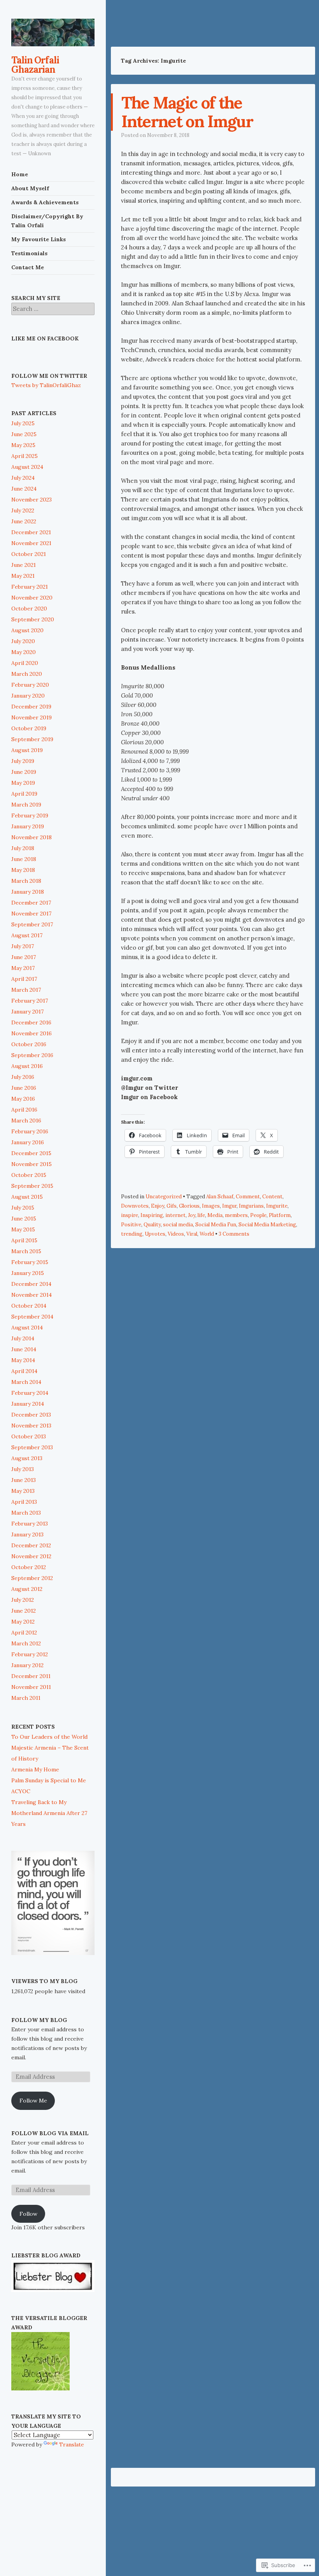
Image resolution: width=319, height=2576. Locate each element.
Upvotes (155, 1234)
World (207, 1234)
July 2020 (23, 641)
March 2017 (26, 990)
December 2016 (31, 1022)
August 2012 (27, 1589)
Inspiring (152, 1215)
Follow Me (33, 2101)
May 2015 (23, 1229)
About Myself (30, 188)
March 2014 (26, 1382)
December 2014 (31, 1284)
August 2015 (27, 1197)
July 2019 (23, 761)
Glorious (189, 1206)
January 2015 (28, 1273)
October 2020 (29, 608)
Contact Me (28, 267)
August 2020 (27, 630)
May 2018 (23, 870)
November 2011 (31, 1687)
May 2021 (23, 576)
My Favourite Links (39, 239)
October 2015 (29, 1175)
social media (178, 1225)
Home (20, 174)
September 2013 (32, 1447)
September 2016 (32, 1055)
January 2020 (28, 696)
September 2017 (32, 924)
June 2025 (24, 434)
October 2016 (29, 1044)
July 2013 (23, 1469)
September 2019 (32, 739)
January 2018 (28, 892)
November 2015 (32, 1164)
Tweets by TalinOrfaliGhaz (46, 385)
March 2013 (26, 1513)
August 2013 (27, 1458)
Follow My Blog (39, 2020)
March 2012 (26, 1643)
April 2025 (25, 456)
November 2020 (32, 598)
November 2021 (31, 543)
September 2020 (33, 619)
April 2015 (24, 1240)
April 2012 (24, 1633)
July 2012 (23, 1600)
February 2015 (30, 1262)
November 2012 (31, 1556)
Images (211, 1206)
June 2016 (24, 1088)
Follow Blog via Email (50, 2133)
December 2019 (31, 707)
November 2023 (32, 500)
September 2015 (32, 1186)
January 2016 (28, 1142)
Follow (28, 2214)
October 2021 (29, 554)
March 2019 (26, 805)
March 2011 (26, 1698)
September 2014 (32, 1317)
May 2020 (24, 652)
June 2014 (24, 1349)
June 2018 (24, 859)
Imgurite (277, 1206)
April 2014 (24, 1371)
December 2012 (31, 1545)
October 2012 (29, 1567)
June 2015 (24, 1219)
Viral (192, 1234)
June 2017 (24, 957)
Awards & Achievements (45, 202)
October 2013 (29, 1436)
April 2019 (24, 794)
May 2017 (23, 968)
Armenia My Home (35, 1769)
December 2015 (31, 1153)
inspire (130, 1215)
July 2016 (23, 1077)
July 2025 (23, 423)
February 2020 (30, 685)
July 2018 (23, 848)
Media (215, 1215)
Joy (192, 1215)
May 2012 (23, 1622)
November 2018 (32, 837)
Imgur (229, 1206)
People (258, 1215)
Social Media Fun (216, 1225)
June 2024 (24, 489)
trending (132, 1234)
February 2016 (30, 1131)
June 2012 (24, 1611)
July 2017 (23, 946)
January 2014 (28, 1404)
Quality (152, 1225)
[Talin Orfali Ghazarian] (53, 32)
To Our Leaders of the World (49, 1737)
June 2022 (24, 521)
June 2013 (24, 1480)
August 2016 (27, 1066)
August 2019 (27, 750)
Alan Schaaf (220, 1197)
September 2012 (32, 1578)
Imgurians (251, 1206)
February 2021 (30, 587)
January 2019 (28, 826)
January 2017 (27, 1012)
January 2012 (27, 1665)
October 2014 (29, 1306)
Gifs (172, 1206)
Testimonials (29, 253)
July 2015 (23, 1208)
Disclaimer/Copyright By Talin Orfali (47, 221)
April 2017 (24, 979)
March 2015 (26, 1251)
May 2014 (23, 1360)
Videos (176, 1234)
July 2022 (23, 510)
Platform (280, 1215)
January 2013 (27, 1534)
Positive (131, 1225)
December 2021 (31, 532)
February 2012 (30, 1654)
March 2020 (27, 674)
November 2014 (32, 1295)
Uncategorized (164, 1197)
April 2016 (24, 1110)
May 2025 (23, 445)
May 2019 (23, 783)
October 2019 (29, 728)
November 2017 (31, 914)
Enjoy (158, 1206)
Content (272, 1197)
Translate (72, 2444)
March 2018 (26, 881)
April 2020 (25, 663)
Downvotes (135, 1206)
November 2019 (32, 717)
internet (175, 1215)
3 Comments (234, 1234)
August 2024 (27, 467)
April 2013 (24, 1502)
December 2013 (31, 1415)
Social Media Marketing (267, 1225)
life (201, 1215)
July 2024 (23, 478)
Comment (248, 1197)
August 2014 (27, 1327)
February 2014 (30, 1393)
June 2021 (24, 565)
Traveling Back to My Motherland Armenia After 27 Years (49, 1813)
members (236, 1215)
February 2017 (30, 1001)
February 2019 (30, 815)
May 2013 (23, 1491)
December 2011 (31, 1676)
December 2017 (31, 903)
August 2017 (27, 935)
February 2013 (30, 1524)
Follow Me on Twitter (49, 376)
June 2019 (24, 772)
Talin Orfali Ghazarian (35, 65)
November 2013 (31, 1426)
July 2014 (23, 1338)
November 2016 (32, 1033)
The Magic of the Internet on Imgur (187, 112)
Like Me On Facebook (45, 338)
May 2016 (23, 1099)
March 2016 (26, 1121)
